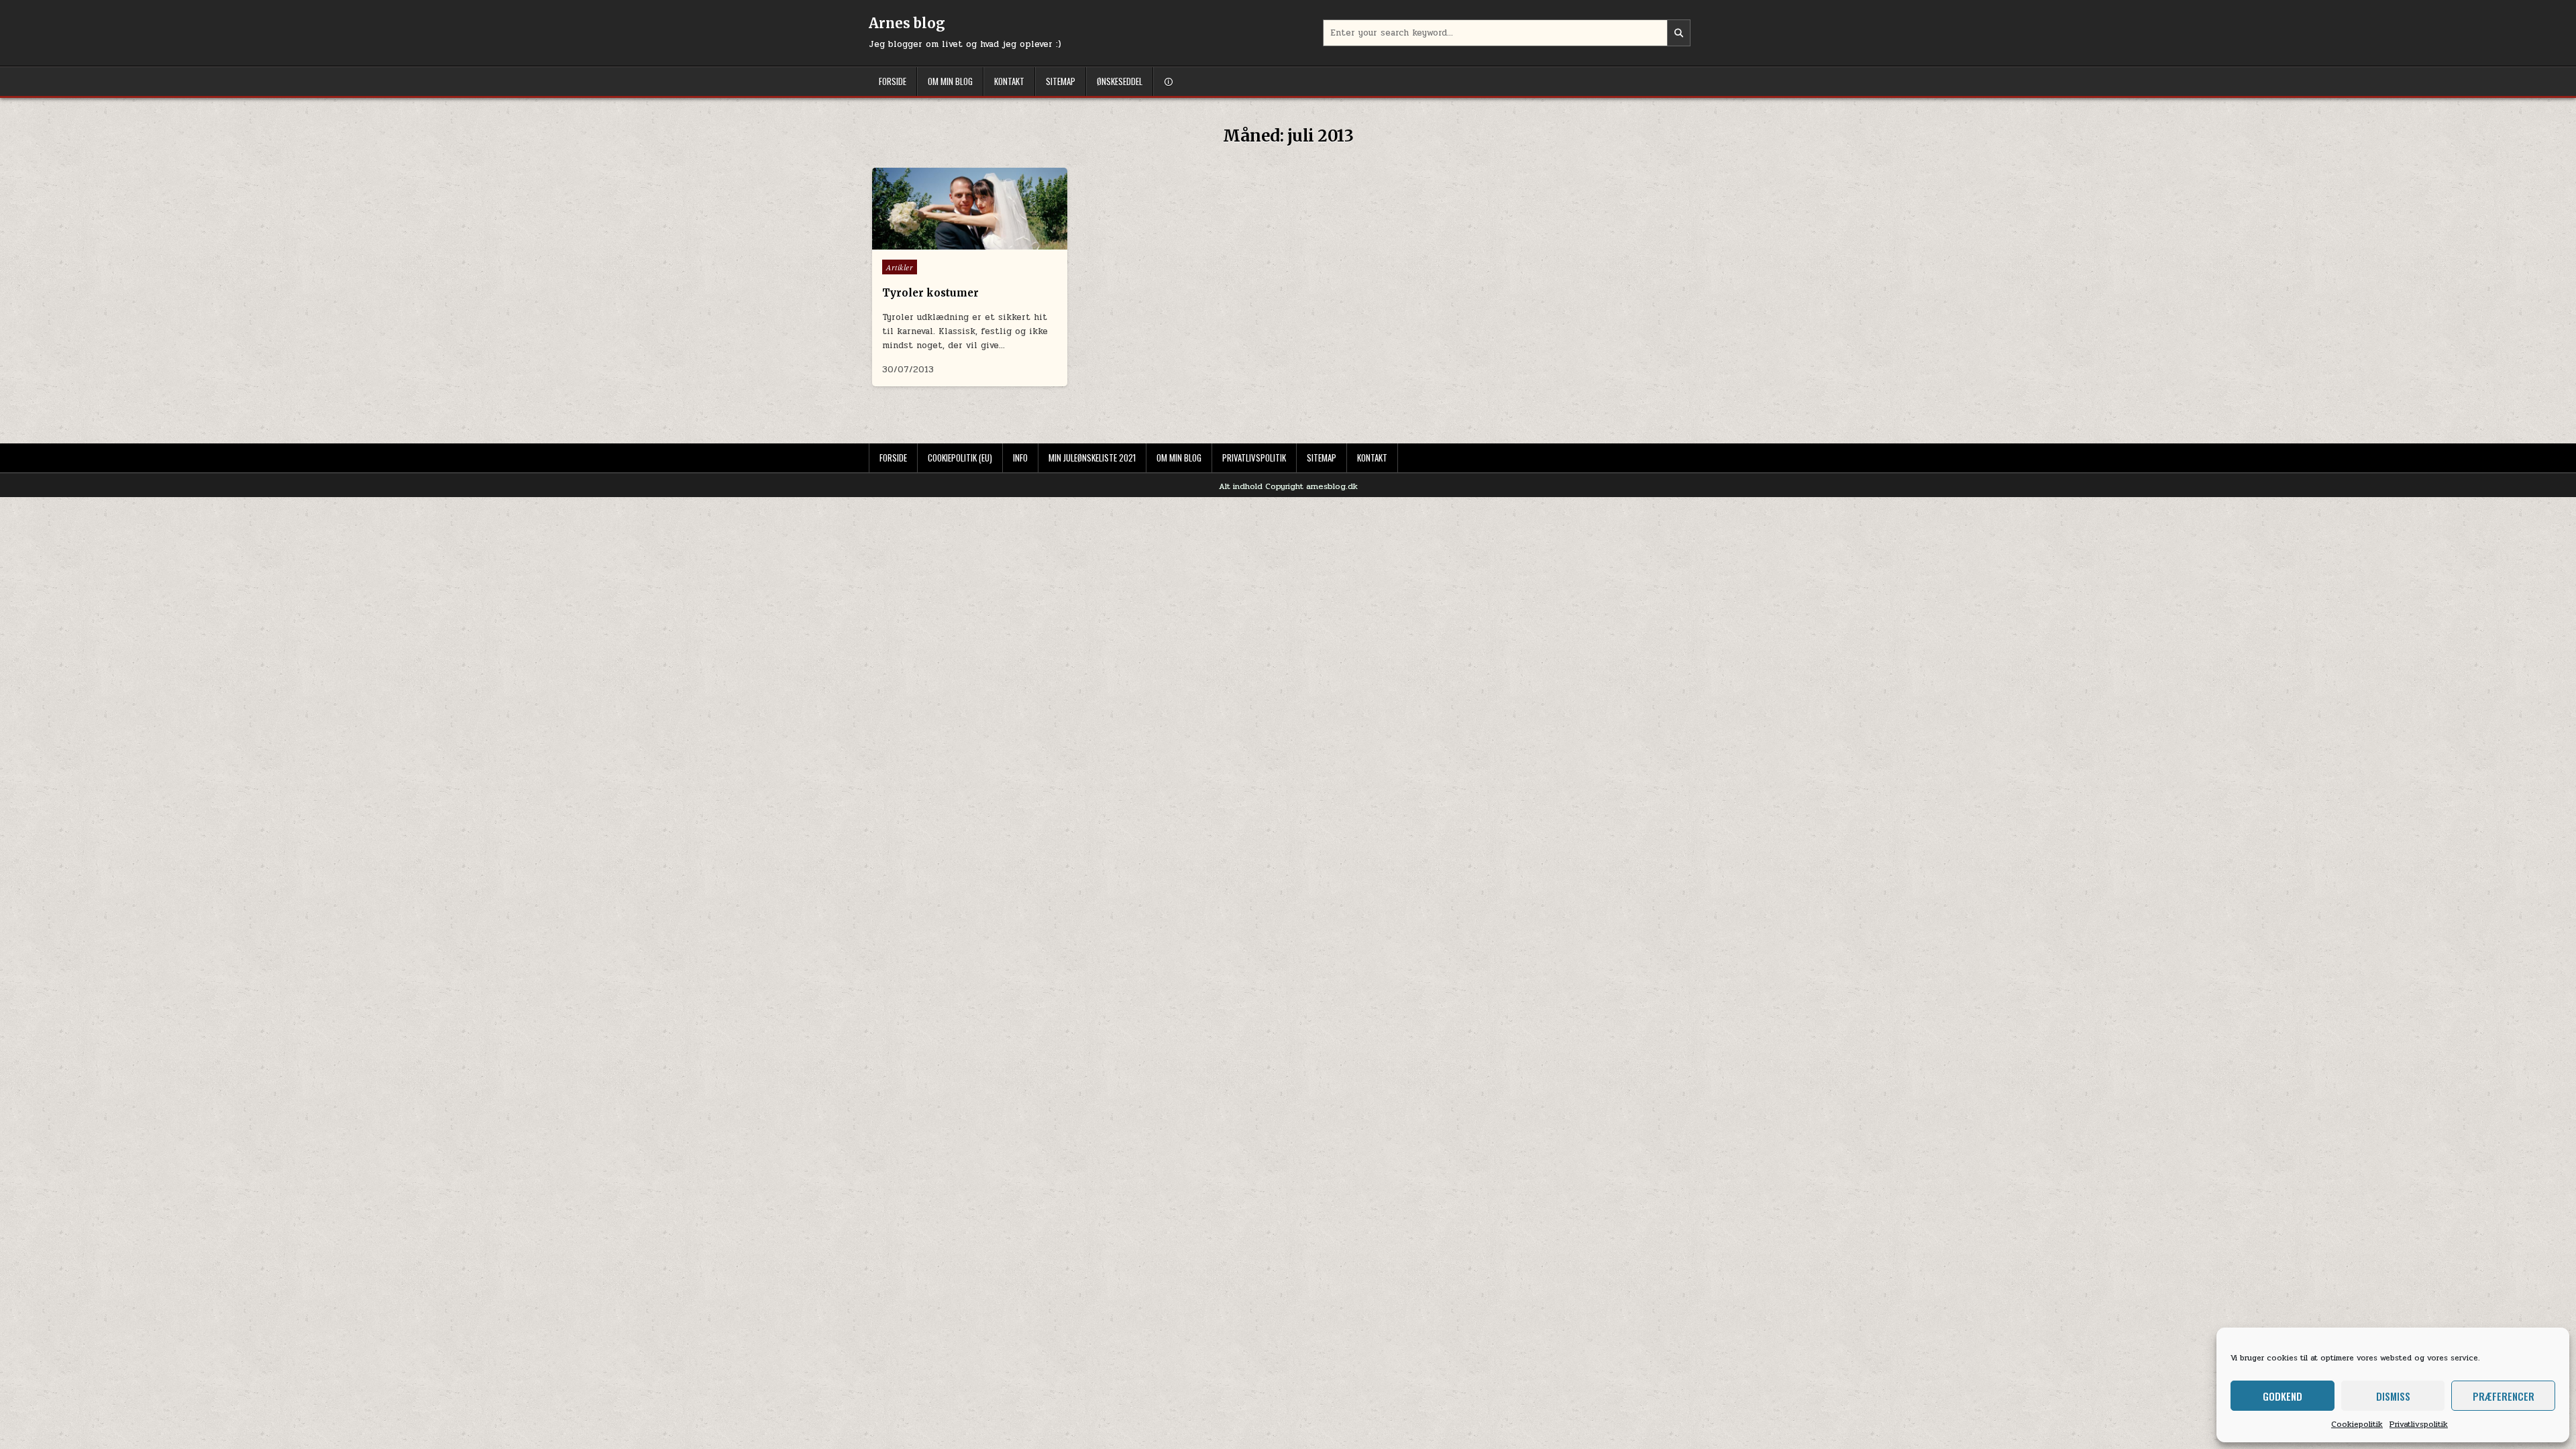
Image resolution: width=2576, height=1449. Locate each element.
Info (1020, 458)
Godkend (2283, 1396)
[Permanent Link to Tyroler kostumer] (970, 209)
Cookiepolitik (2357, 1424)
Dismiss (2393, 1396)
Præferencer (2504, 1396)
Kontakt (1009, 81)
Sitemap (1061, 81)
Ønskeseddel (1120, 81)
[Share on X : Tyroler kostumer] (941, 234)
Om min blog (950, 81)
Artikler (900, 267)
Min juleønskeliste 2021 (1092, 458)
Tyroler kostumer (930, 293)
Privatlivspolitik (2419, 1424)
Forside (893, 81)
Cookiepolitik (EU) (960, 458)
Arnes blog (907, 23)
